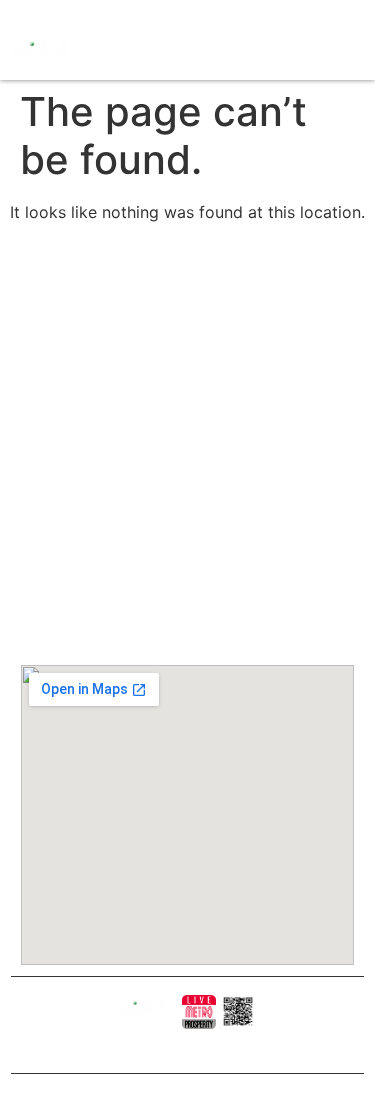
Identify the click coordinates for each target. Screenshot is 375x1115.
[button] (199, 53)
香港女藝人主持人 (185, 468)
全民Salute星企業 (185, 348)
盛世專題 (165, 408)
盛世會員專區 (175, 438)
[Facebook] (19, 13)
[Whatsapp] (106, 13)
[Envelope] (85, 13)
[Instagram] (41, 13)
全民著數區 (170, 378)
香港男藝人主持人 (185, 498)
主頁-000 (166, 288)
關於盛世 (165, 318)
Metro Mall (169, 552)
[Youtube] (63, 13)
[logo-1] (199, 1012)
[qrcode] (238, 1012)
